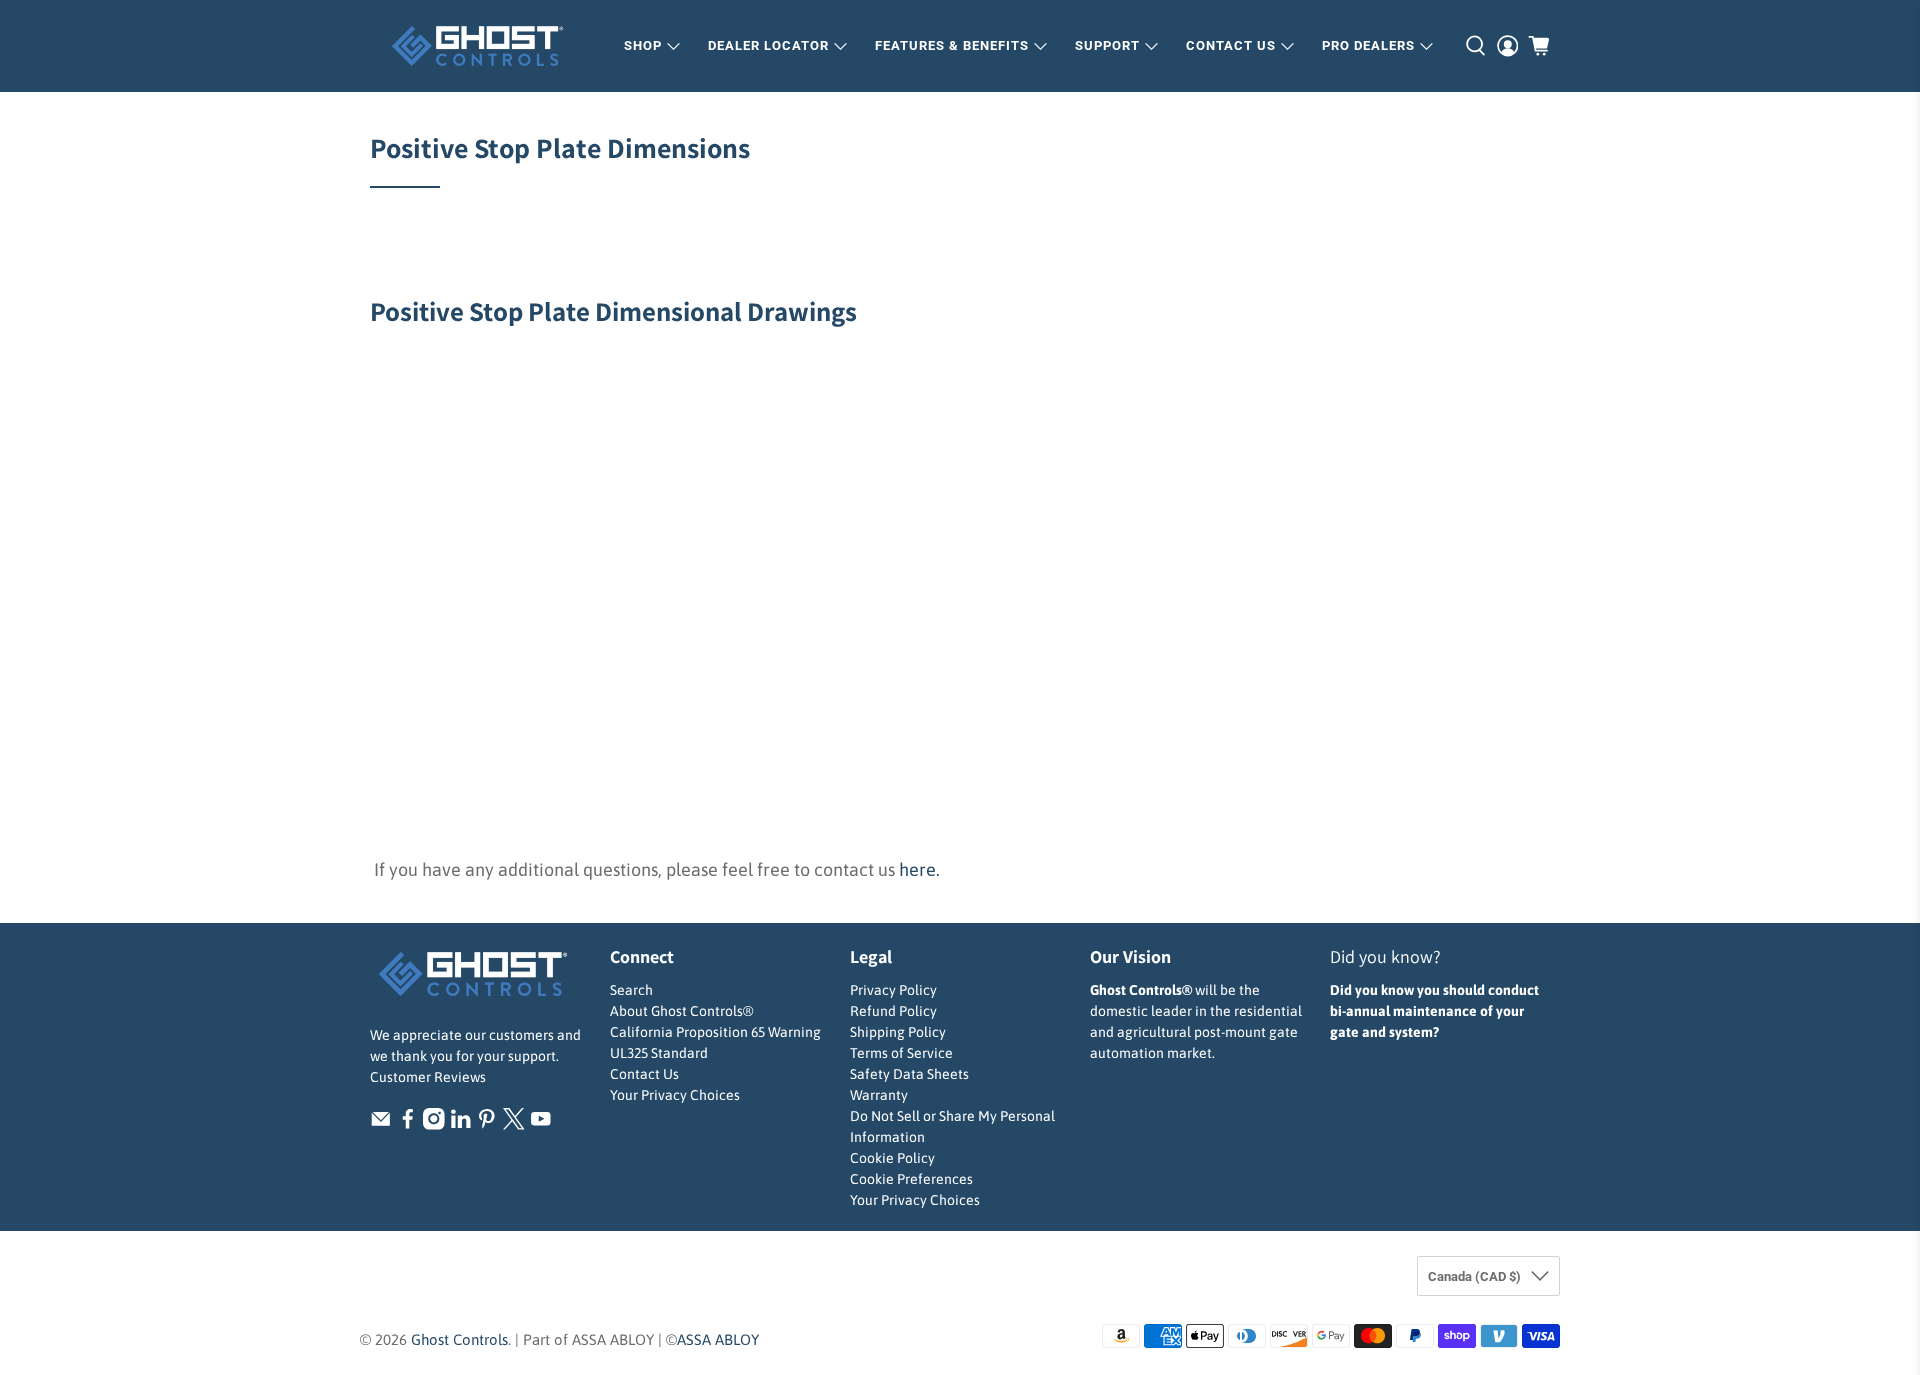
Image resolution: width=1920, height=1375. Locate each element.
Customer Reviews (428, 1077)
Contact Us (644, 1074)
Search (631, 990)
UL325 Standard (659, 1053)
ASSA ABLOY (718, 1339)
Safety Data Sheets (909, 1074)
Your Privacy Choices (675, 1095)
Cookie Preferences (911, 1179)
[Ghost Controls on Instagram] (434, 1125)
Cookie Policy (892, 1158)
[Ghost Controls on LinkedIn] (461, 1125)
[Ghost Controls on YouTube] (541, 1125)
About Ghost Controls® (681, 1011)
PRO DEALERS (1368, 45)
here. (919, 869)
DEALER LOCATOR (768, 45)
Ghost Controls (459, 1339)
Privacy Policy (893, 990)
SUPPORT (1107, 45)
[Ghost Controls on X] (514, 1125)
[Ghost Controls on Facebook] (408, 1125)
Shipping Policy (898, 1032)
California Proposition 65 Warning (715, 1032)
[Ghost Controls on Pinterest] (487, 1125)
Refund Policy (893, 1011)
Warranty (879, 1095)
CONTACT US (1231, 45)
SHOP (643, 45)
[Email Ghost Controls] (381, 1125)
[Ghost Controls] (484, 46)
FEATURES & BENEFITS (952, 45)
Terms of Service (901, 1053)
